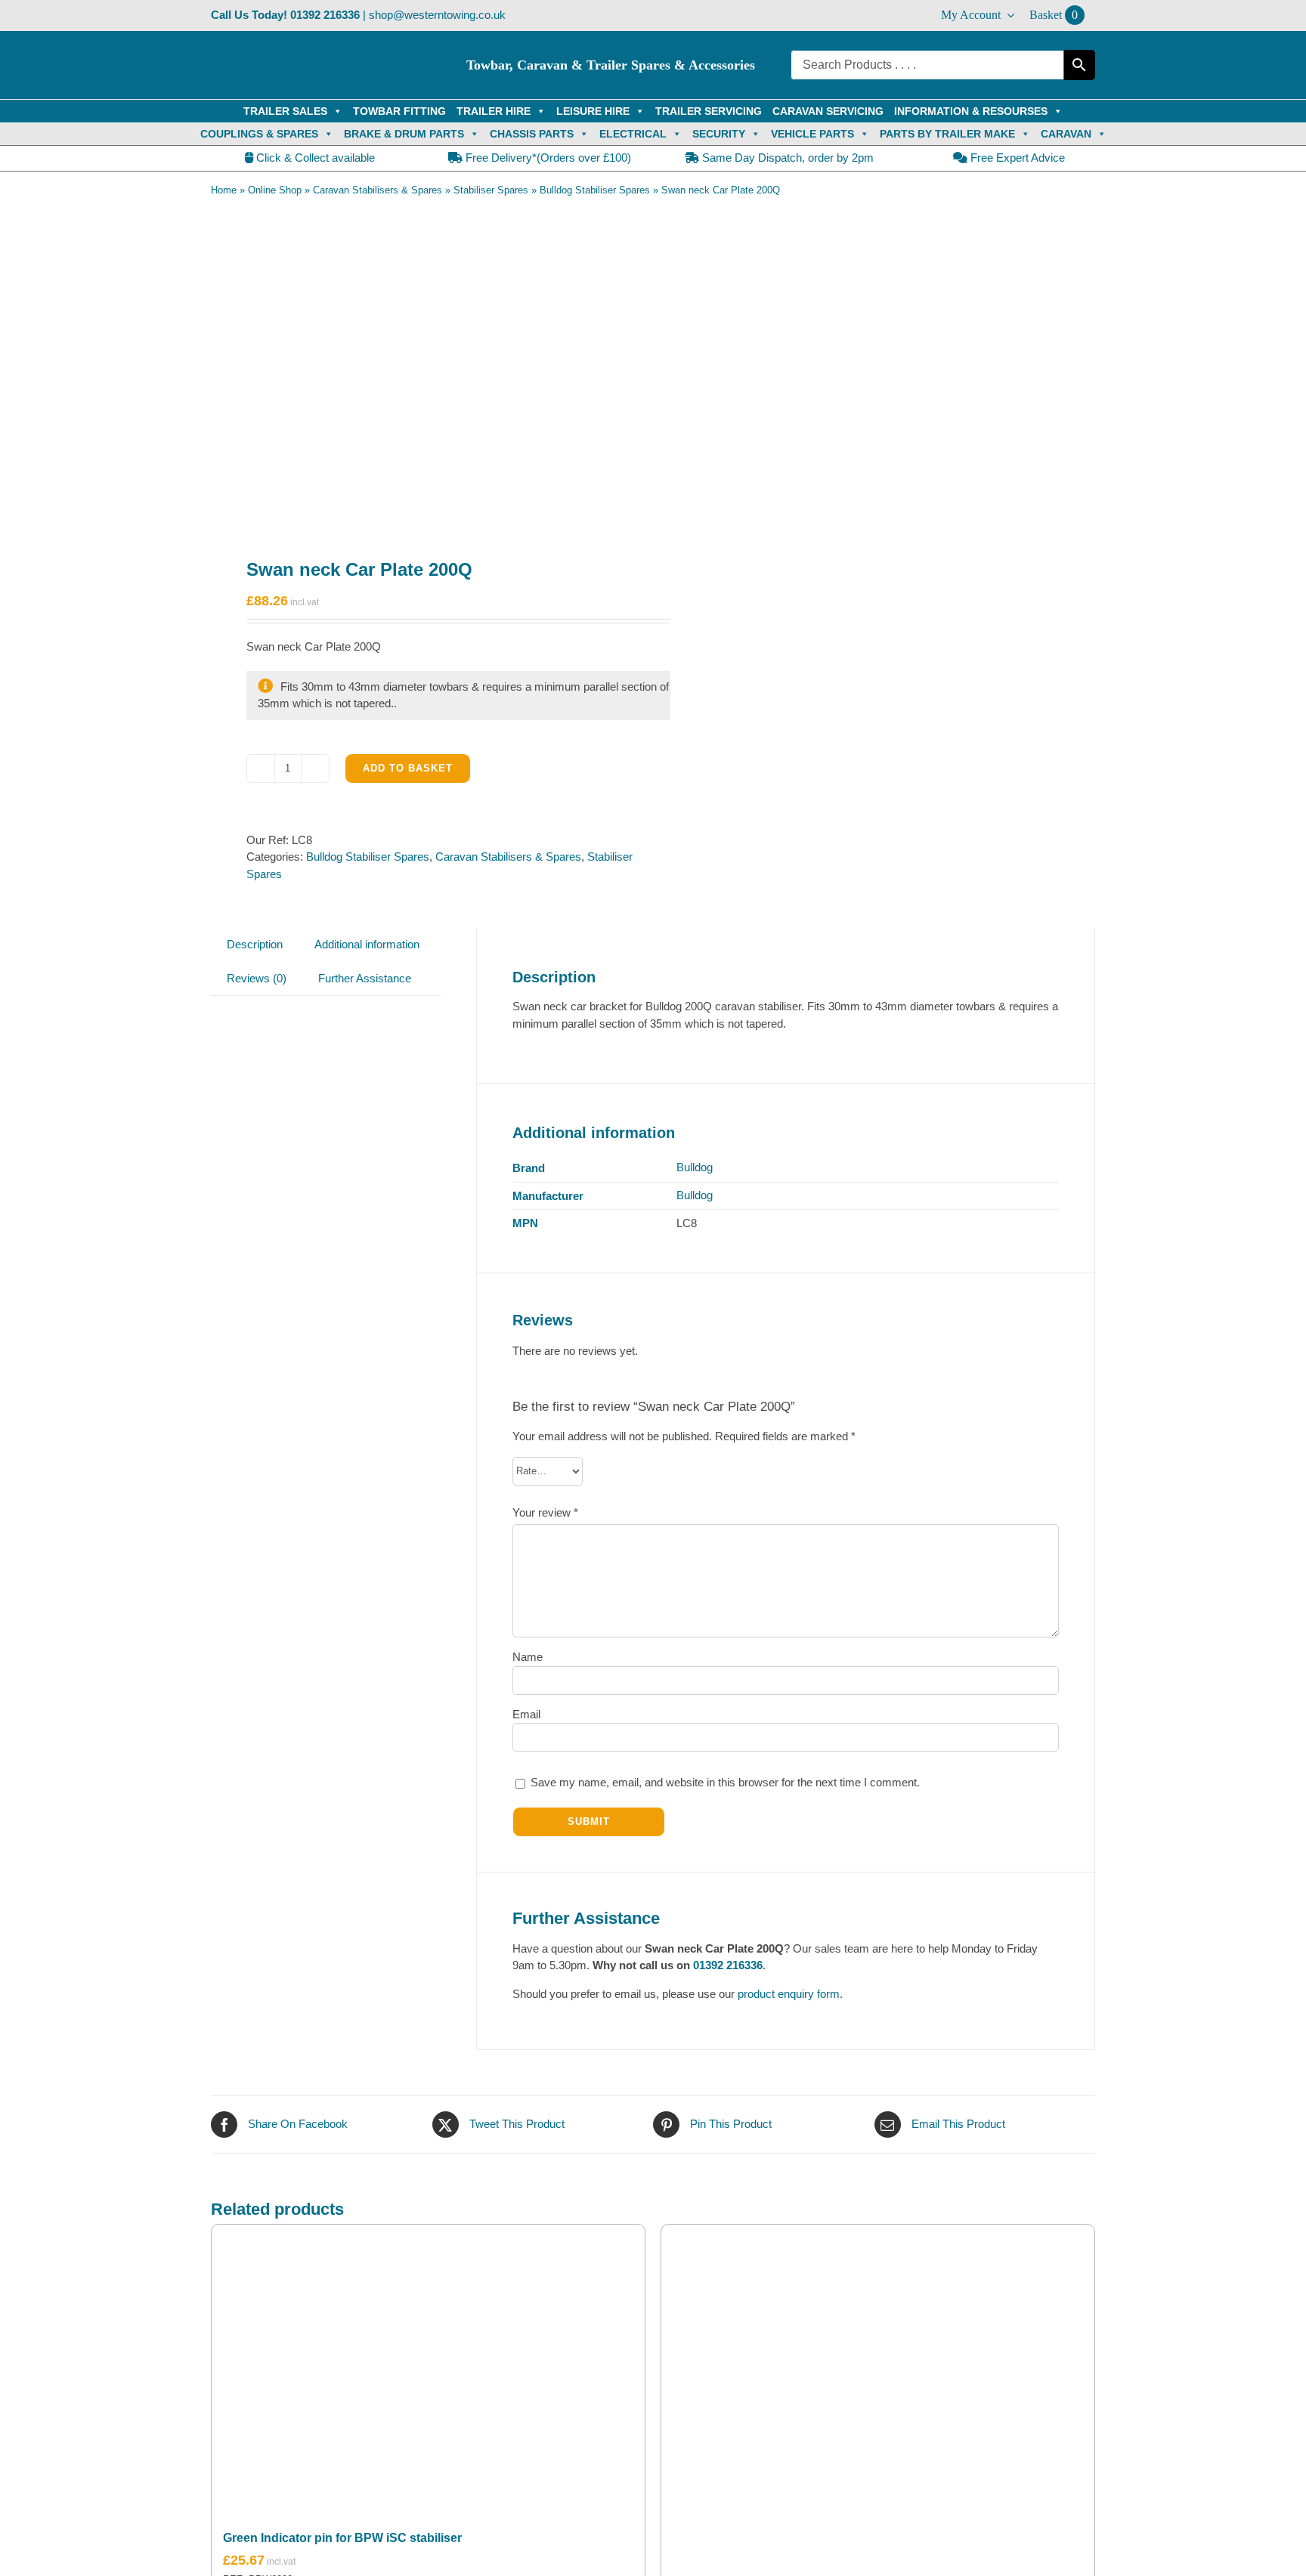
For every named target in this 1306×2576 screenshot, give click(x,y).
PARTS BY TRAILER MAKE (947, 134)
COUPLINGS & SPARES (259, 134)
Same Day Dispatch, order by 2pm (786, 158)
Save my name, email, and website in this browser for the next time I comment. (725, 1782)
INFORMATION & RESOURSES (971, 111)
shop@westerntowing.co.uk (437, 15)
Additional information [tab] (367, 944)
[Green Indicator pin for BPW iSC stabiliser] (428, 2368)
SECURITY (719, 134)
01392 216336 (325, 15)
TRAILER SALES (285, 111)
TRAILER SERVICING (709, 111)
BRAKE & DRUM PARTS (404, 134)
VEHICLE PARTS (812, 134)
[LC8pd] (423, 367)
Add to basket (408, 768)
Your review (545, 1512)
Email (526, 1714)
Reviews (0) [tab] (257, 978)
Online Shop (275, 190)
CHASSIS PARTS (532, 134)
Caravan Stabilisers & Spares (378, 190)
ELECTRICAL (633, 134)
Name (528, 1657)
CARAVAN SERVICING (828, 111)
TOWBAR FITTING (399, 111)
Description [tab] (255, 944)
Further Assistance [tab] (365, 978)
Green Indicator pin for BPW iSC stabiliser (342, 2538)
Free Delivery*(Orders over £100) (547, 158)
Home (224, 190)
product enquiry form (789, 1994)
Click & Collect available (314, 158)
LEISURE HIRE (593, 111)
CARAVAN (1066, 134)
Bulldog (695, 1167)
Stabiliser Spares (491, 190)
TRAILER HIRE (494, 111)
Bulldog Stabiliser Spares (595, 190)
